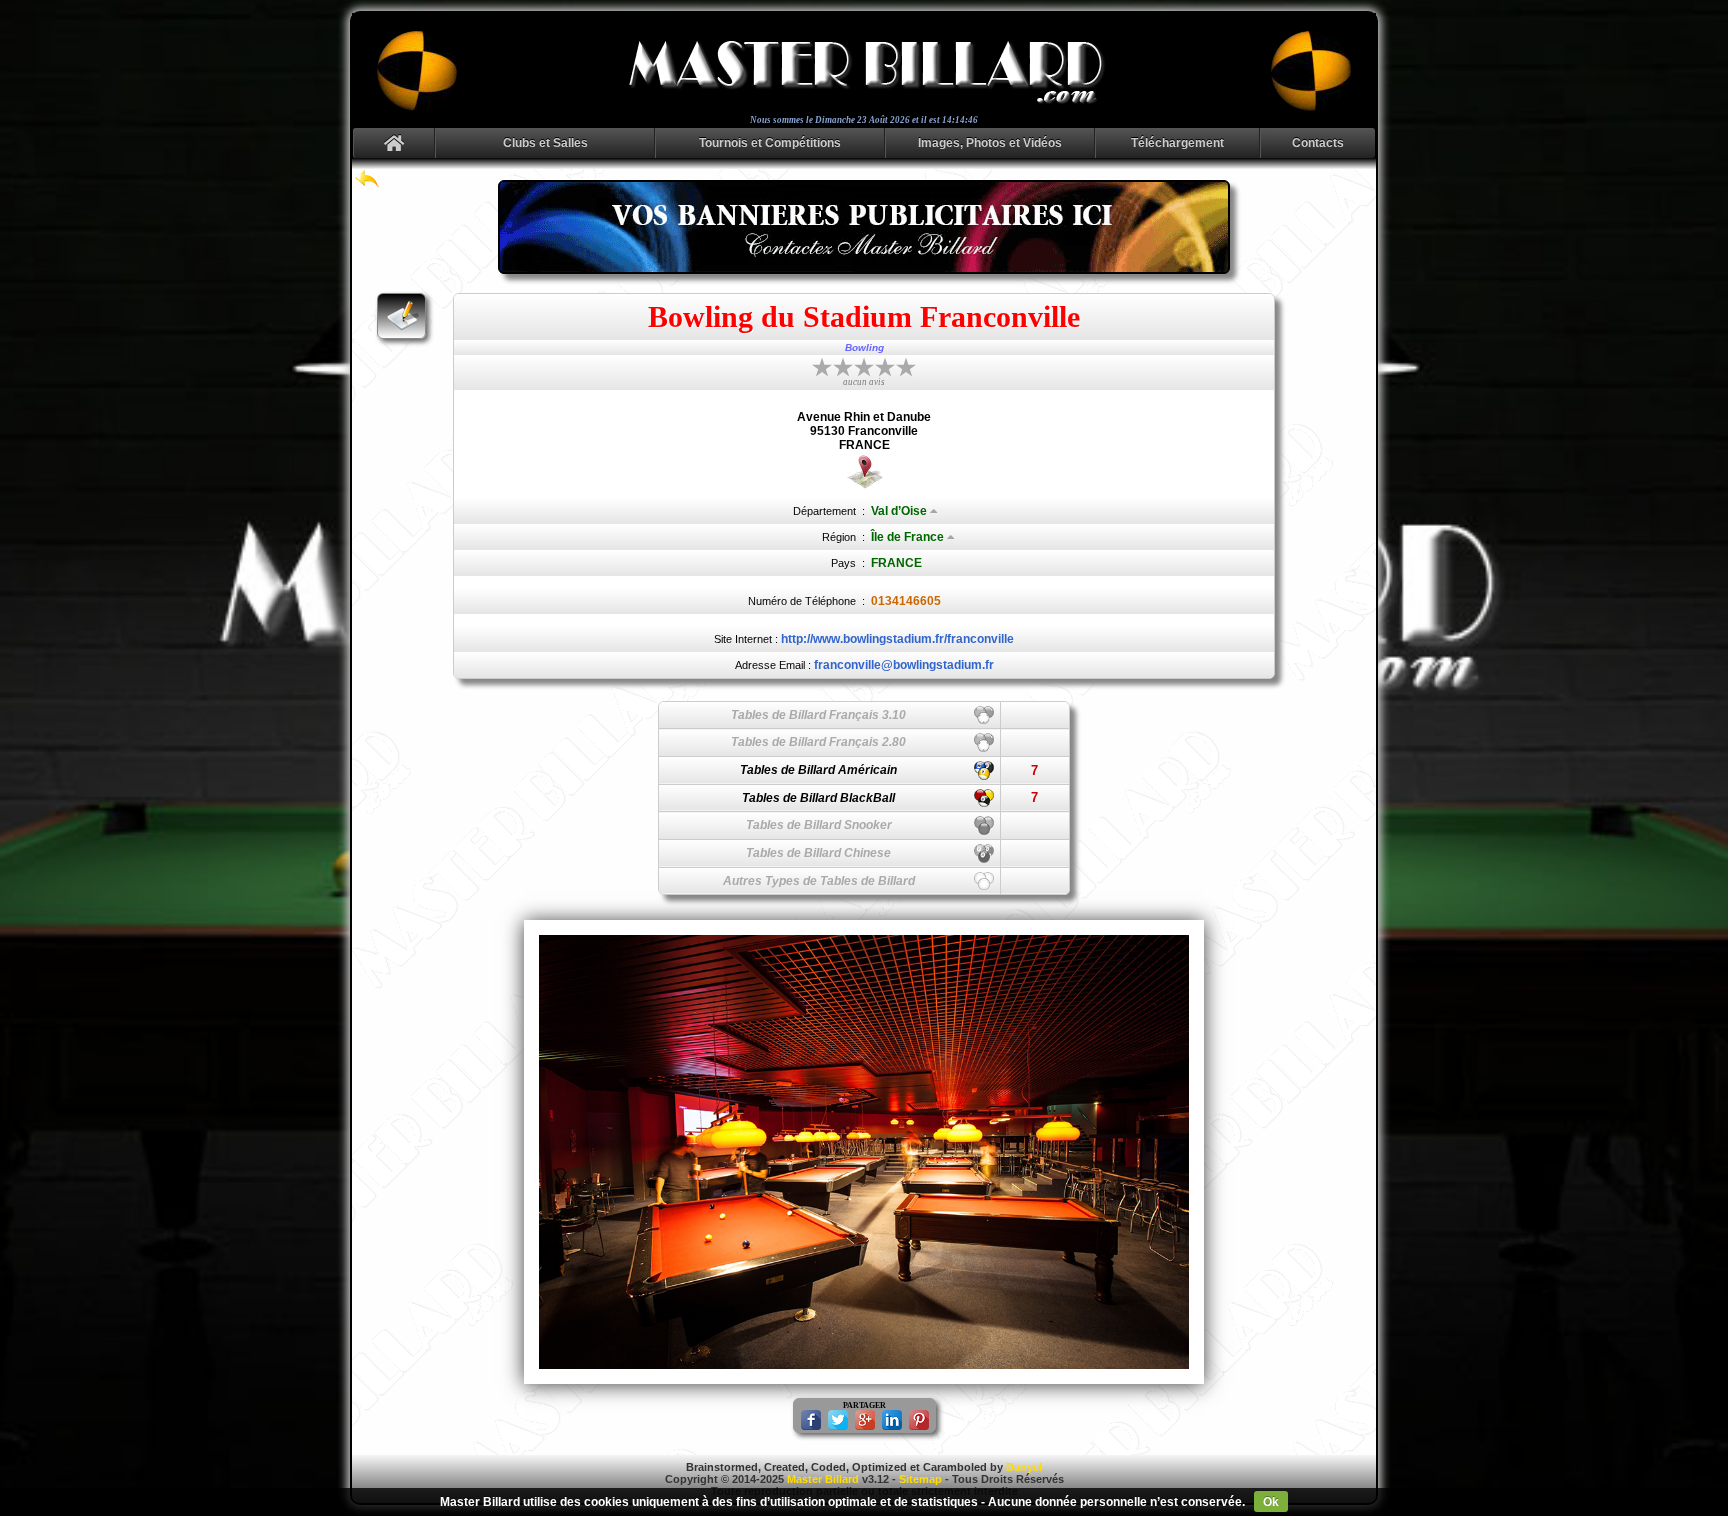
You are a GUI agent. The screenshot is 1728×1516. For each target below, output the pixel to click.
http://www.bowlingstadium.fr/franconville (897, 639)
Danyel (1024, 1467)
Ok (1271, 1502)
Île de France (907, 537)
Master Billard (823, 1479)
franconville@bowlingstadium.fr (904, 665)
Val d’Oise (899, 511)
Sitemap (920, 1479)
